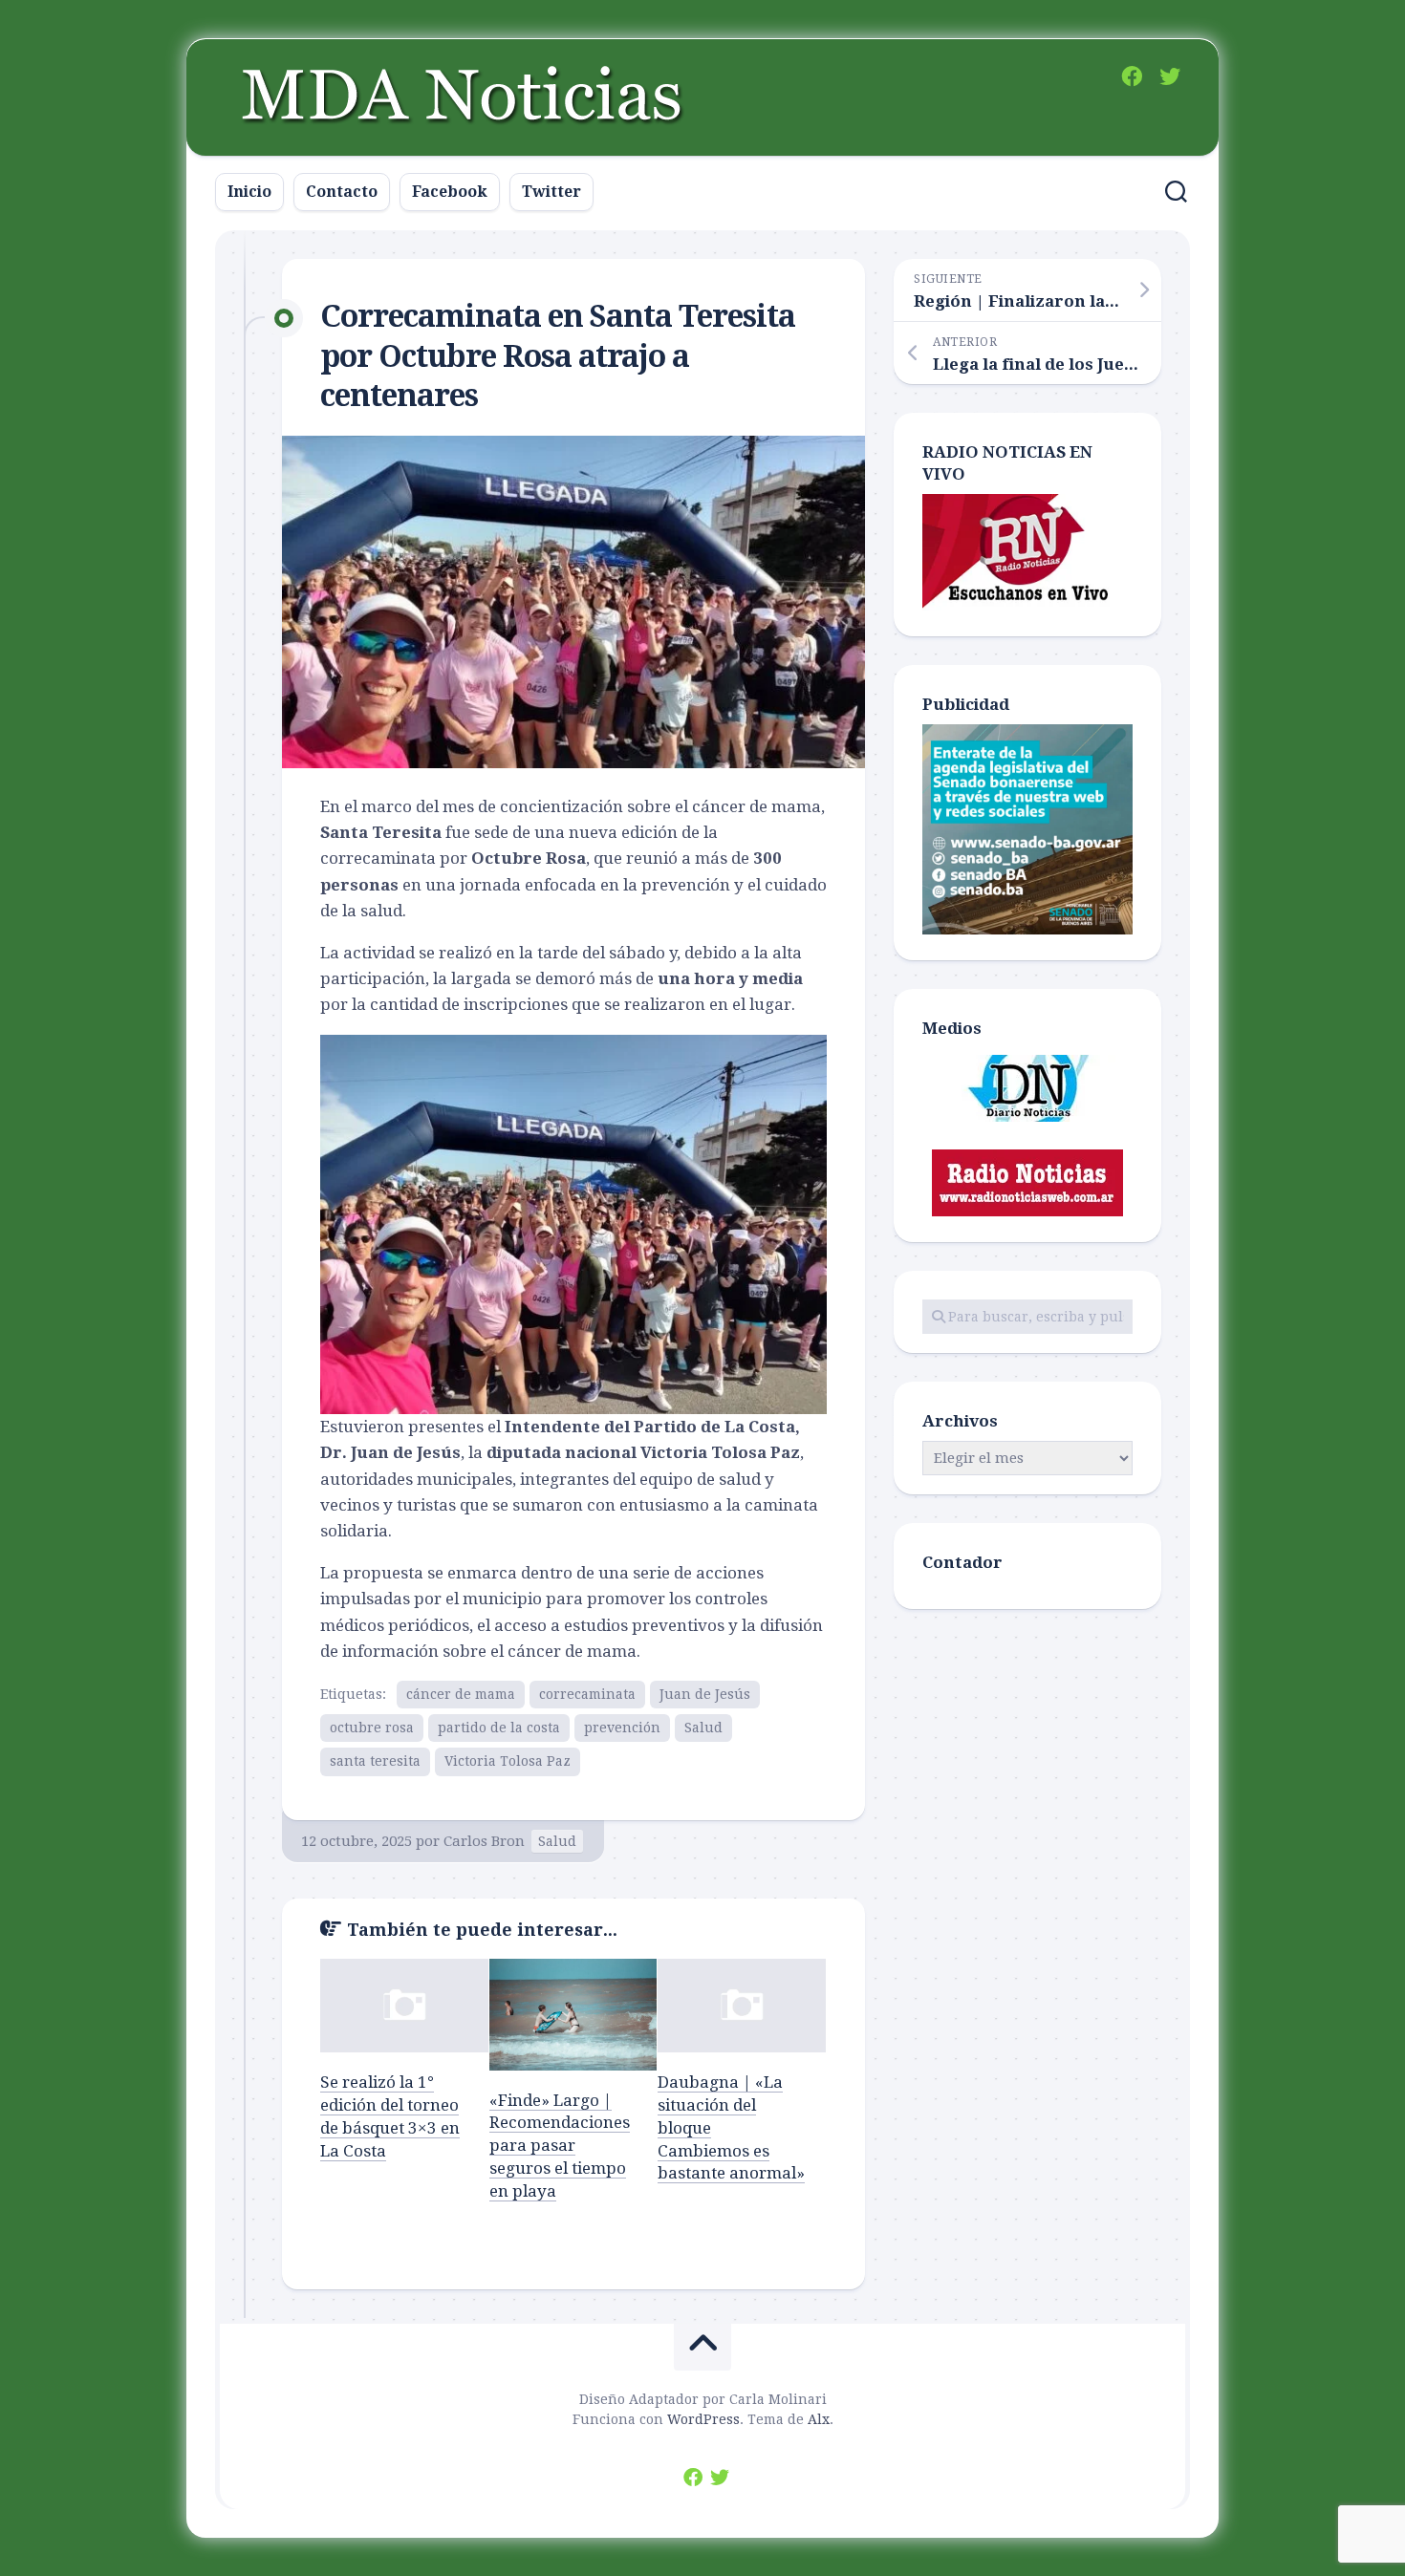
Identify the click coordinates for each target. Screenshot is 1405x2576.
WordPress (703, 2419)
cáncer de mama (461, 1694)
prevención (622, 1728)
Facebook (450, 192)
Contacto (342, 192)
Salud (703, 1728)
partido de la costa (499, 1728)
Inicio (249, 192)
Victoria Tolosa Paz (508, 1761)
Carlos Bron (484, 1841)
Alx (819, 2419)
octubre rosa (372, 1728)
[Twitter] (1170, 76)
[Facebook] (1132, 76)
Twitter (551, 192)
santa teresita (375, 1761)
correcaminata (587, 1694)
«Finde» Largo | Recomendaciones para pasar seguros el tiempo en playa (560, 2146)
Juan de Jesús (705, 1694)
